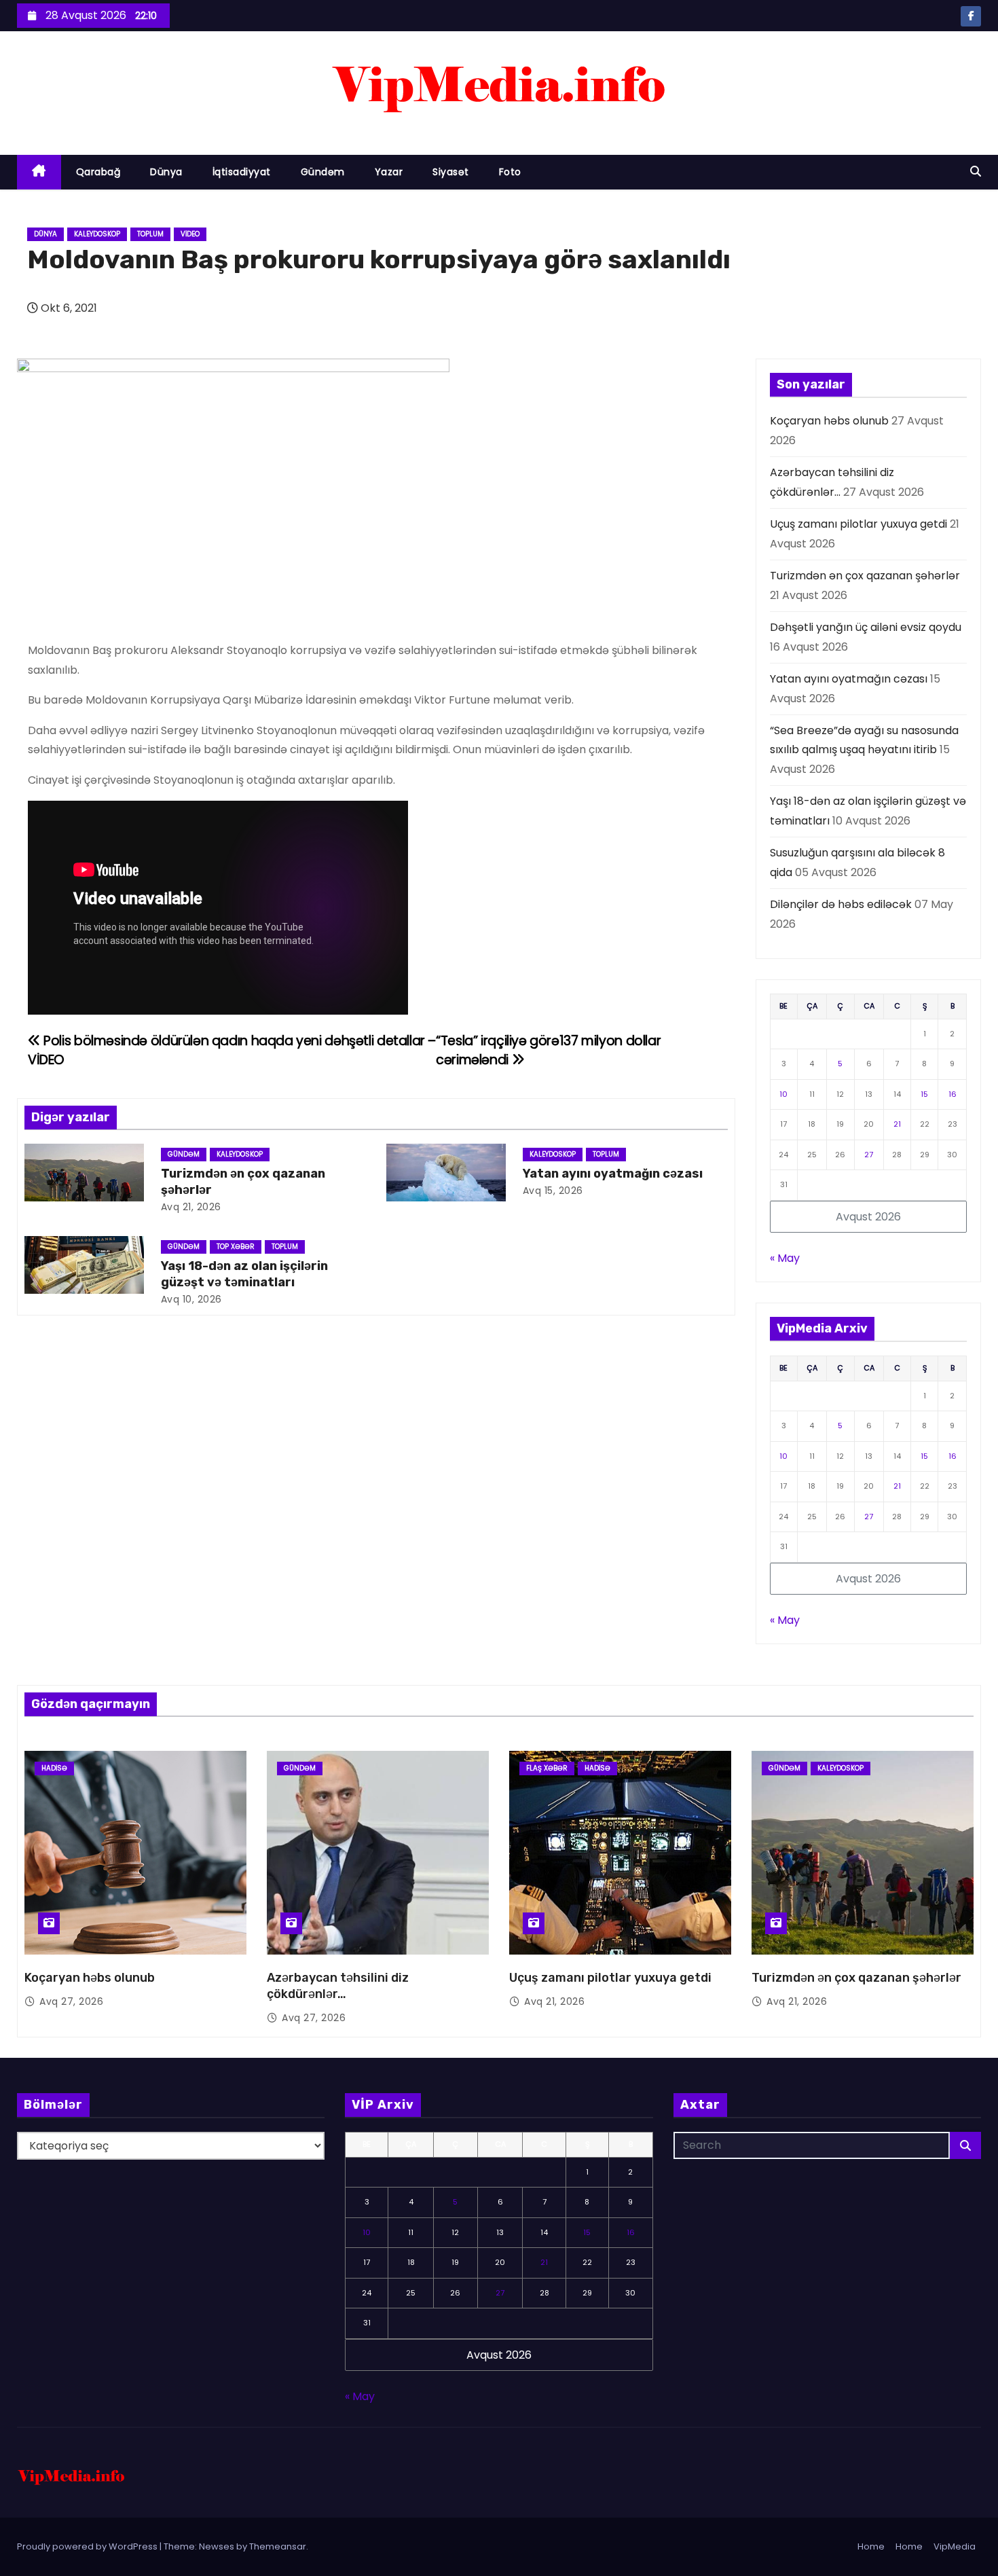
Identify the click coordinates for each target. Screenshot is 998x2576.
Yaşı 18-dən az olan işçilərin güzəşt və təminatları (244, 1274)
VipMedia (955, 2546)
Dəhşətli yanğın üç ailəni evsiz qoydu (866, 627)
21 (897, 1124)
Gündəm (323, 172)
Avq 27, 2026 (71, 2001)
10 (783, 1094)
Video (190, 234)
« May (785, 1258)
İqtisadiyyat (242, 172)
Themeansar (278, 2546)
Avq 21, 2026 (191, 1207)
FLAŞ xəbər (547, 1768)
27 (869, 1155)
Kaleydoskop (97, 234)
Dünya (166, 172)
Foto (510, 172)
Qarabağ (98, 172)
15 (924, 1094)
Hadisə (54, 1768)
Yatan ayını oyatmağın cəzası (613, 1174)
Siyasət (451, 172)
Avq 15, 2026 (553, 1191)
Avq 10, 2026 (191, 1299)
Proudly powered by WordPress (88, 2546)
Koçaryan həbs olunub (829, 421)
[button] (976, 171)
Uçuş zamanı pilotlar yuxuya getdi (858, 524)
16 (953, 1094)
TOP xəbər (236, 1247)
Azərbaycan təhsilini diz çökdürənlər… (338, 1986)
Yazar (389, 172)
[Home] (39, 172)
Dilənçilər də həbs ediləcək (841, 904)
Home (871, 2546)
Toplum (150, 234)
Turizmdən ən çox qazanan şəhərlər (865, 576)
